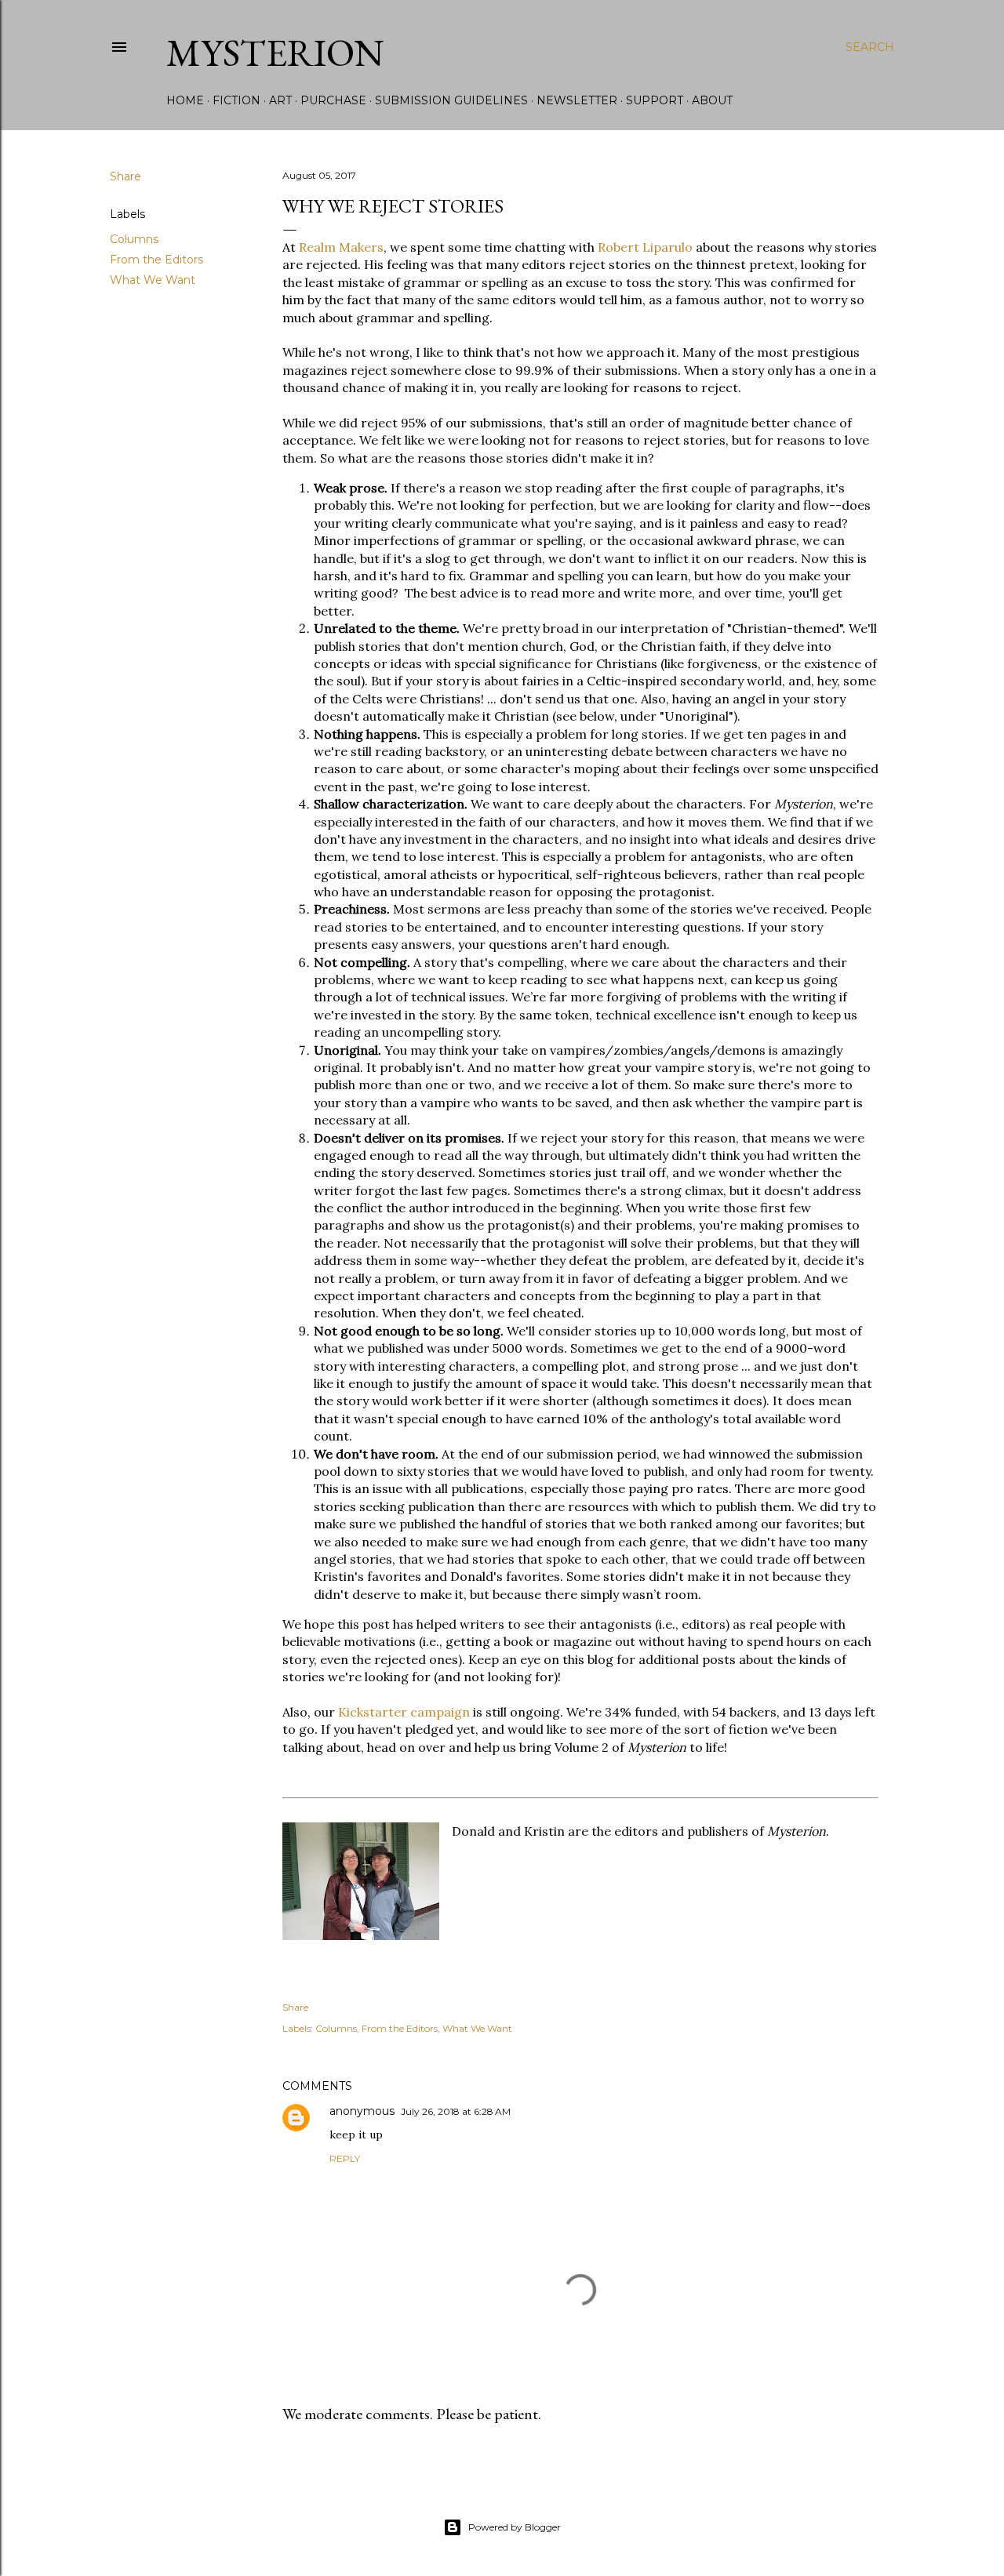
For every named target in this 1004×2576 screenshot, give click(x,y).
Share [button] (125, 176)
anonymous (362, 2111)
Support (655, 100)
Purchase (333, 100)
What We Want (153, 280)
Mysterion (275, 53)
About (712, 100)
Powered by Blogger (515, 2527)
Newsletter (577, 100)
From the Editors (156, 260)
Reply (345, 2158)
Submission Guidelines (451, 100)
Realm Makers (341, 247)
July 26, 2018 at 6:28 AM (456, 2111)
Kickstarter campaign (404, 1712)
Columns (134, 239)
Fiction (236, 100)
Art (280, 100)
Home (185, 100)
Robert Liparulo (645, 247)
